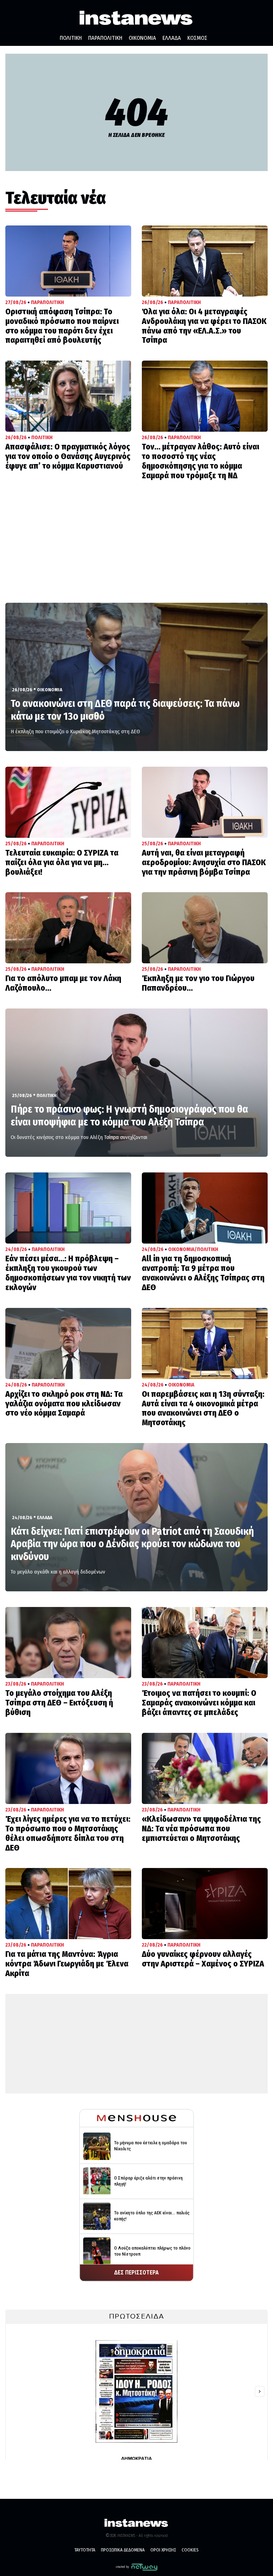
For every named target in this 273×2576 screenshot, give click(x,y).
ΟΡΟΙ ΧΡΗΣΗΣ (163, 2550)
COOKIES (190, 2550)
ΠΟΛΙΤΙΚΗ (71, 38)
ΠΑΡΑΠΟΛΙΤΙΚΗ (105, 38)
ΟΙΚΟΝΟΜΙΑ (142, 38)
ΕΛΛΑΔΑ (172, 38)
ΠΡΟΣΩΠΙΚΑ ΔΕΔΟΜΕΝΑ (123, 2550)
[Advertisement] (136, 549)
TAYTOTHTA (85, 2550)
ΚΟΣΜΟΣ (197, 38)
